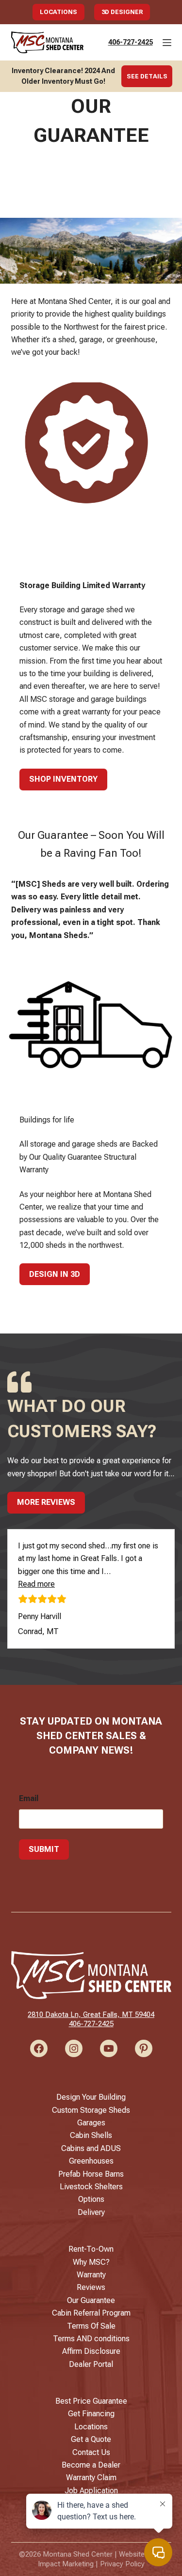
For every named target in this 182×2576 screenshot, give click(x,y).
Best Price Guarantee (91, 2401)
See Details (147, 76)
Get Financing (91, 2414)
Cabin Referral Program (91, 2313)
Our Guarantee (91, 2300)
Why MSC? (91, 2262)
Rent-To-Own (91, 2249)
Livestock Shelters (91, 2187)
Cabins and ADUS (91, 2148)
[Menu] (167, 43)
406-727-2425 (131, 42)
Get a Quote (91, 2439)
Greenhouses (91, 2161)
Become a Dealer (91, 2465)
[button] (36, 1584)
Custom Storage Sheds (91, 2110)
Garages (91, 2123)
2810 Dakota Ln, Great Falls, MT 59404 (91, 2015)
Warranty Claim (91, 2478)
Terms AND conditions (91, 2339)
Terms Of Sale (91, 2326)
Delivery (91, 2212)
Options (91, 2199)
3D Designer (122, 12)
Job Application (91, 2491)
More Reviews (46, 1502)
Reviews (91, 2287)
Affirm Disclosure (91, 2351)
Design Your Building (91, 2097)
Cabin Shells (91, 2135)
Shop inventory (63, 779)
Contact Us (91, 2452)
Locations (58, 12)
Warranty (91, 2275)
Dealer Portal (91, 2364)
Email (29, 1798)
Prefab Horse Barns (91, 2174)
